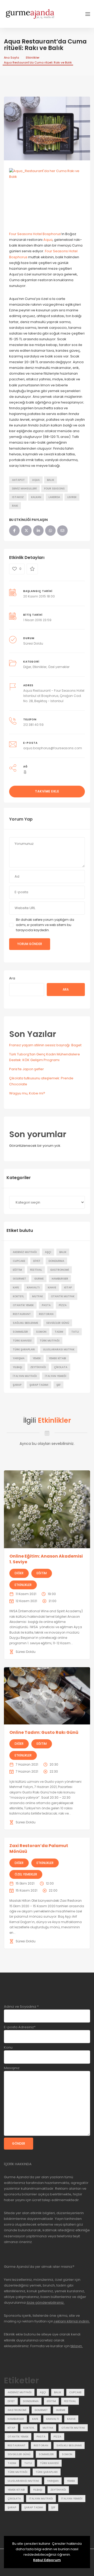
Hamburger (60, 1279)
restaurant (22, 1314)
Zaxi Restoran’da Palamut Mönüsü (39, 1848)
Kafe (16, 1287)
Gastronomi (60, 1270)
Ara (12, 978)
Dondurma (56, 1261)
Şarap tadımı (39, 1385)
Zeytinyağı (38, 1367)
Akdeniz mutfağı (25, 1252)
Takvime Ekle (47, 791)
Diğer (27, 667)
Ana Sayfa (11, 58)
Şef (58, 1385)
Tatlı (75, 1332)
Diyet (37, 1261)
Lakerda (54, 497)
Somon (41, 1332)
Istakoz (18, 497)
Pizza (63, 1305)
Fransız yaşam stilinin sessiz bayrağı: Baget (45, 1045)
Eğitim (17, 1270)
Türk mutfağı (50, 1341)
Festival (36, 1270)
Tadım (59, 1332)
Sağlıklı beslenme (25, 1323)
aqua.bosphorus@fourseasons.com (53, 748)
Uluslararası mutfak (59, 1349)
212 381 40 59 (33, 725)
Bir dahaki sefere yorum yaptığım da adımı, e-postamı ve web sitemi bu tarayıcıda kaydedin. (45, 925)
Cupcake (19, 1261)
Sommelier (20, 1332)
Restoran (46, 1314)
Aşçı (48, 1252)
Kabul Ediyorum (47, 2560)
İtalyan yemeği (56, 1376)
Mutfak (37, 1296)
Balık (51, 480)
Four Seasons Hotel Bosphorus (35, 234)
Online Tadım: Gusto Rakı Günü (44, 1732)
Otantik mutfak (63, 1296)
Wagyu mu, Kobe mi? (27, 1093)
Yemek (37, 1358)
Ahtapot (18, 480)
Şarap (17, 1385)
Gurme (39, 1279)
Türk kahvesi (22, 1341)
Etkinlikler (33, 58)
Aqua (48, 240)
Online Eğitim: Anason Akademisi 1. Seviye (46, 1559)
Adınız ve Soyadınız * (21, 2007)
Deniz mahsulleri (24, 489)
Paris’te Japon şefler (27, 1069)
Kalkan (36, 497)
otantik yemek (23, 1305)
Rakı (15, 506)
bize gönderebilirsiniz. (45, 2303)
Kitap (68, 1287)
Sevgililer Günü (58, 1323)
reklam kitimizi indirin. (72, 2321)
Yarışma (19, 1358)
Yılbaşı (17, 1367)
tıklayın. (77, 2346)
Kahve (52, 1287)
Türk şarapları (24, 1349)
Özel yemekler (59, 667)
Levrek (72, 497)
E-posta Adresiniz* (20, 2027)
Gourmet (19, 1279)
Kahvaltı (33, 1287)
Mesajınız (12, 2068)
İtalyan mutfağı (25, 1376)
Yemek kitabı (57, 1358)
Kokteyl (18, 1296)
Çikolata (61, 1367)
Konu (8, 2047)
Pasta (46, 1305)
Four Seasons (54, 489)
